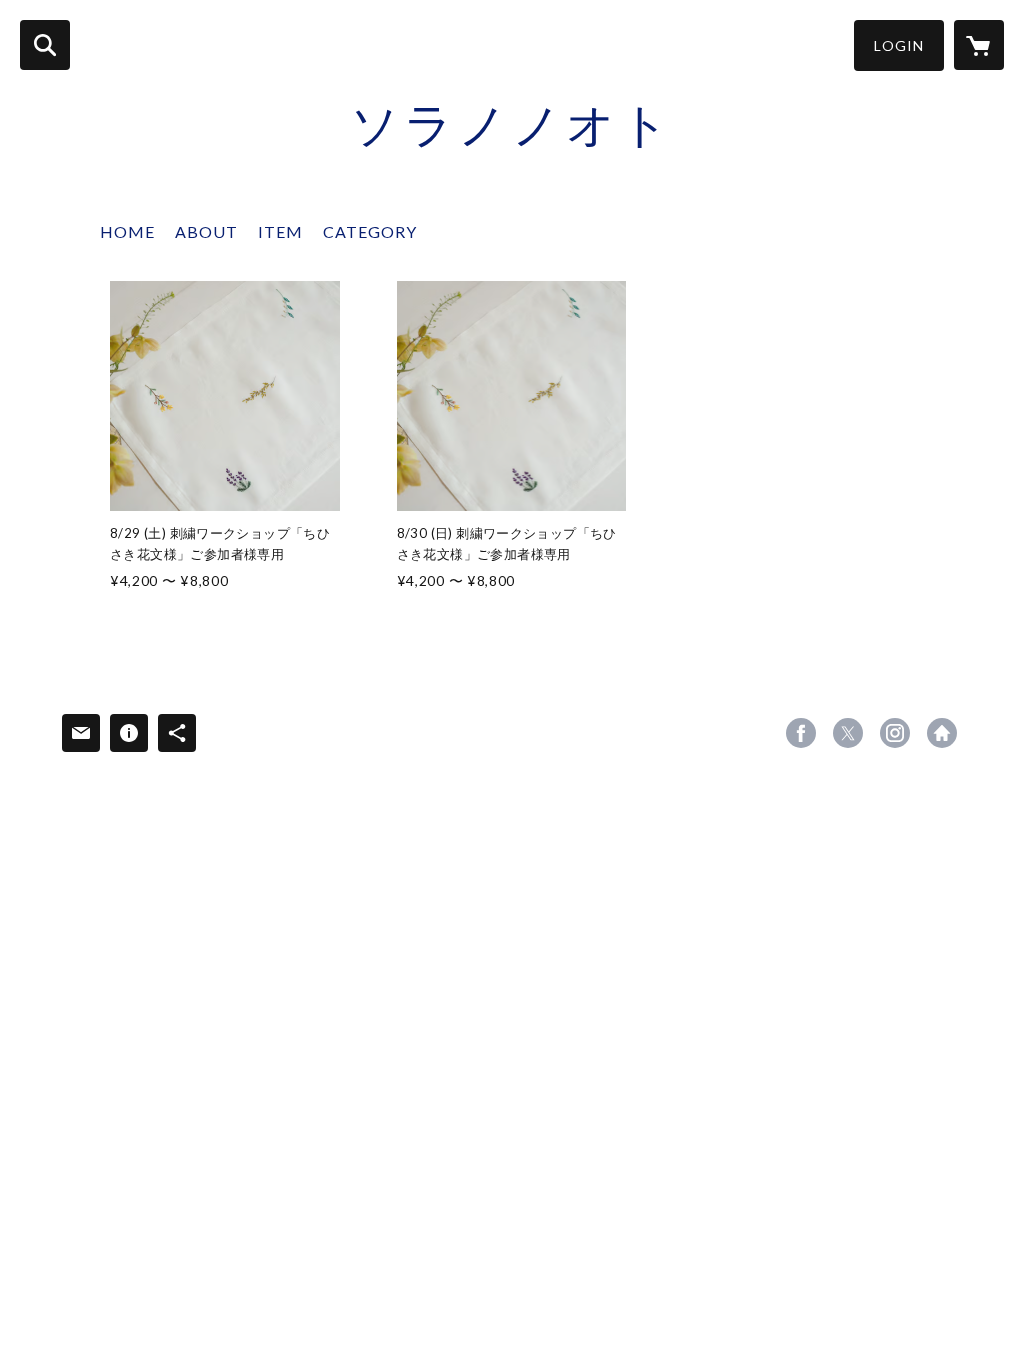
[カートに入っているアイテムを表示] (979, 45)
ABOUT (206, 231)
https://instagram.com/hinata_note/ (895, 733)
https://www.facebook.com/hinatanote (801, 733)
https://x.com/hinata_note (848, 733)
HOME (127, 231)
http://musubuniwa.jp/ (942, 733)
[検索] (45, 45)
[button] (899, 45)
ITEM (280, 231)
